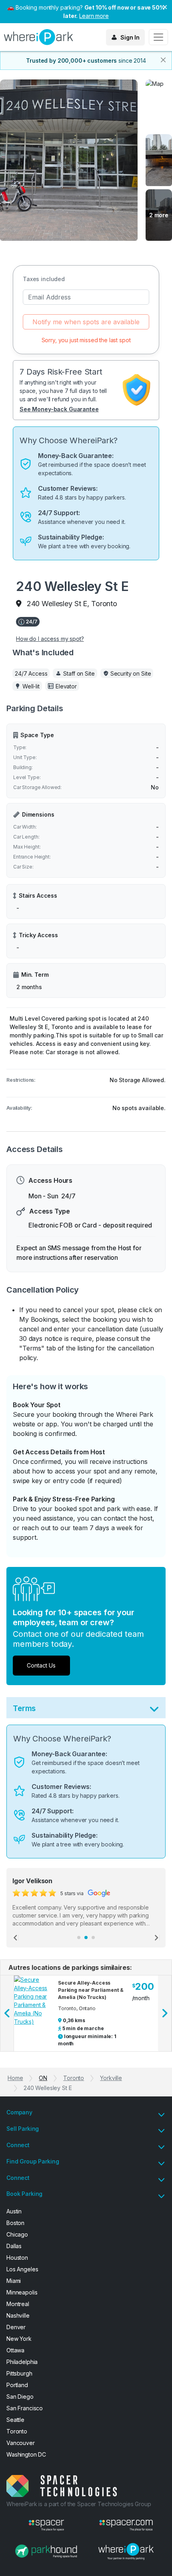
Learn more (94, 16)
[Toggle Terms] (154, 1711)
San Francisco (25, 2408)
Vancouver (21, 2443)
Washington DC (26, 2454)
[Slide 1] (79, 1937)
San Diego (20, 2397)
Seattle (15, 2420)
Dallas (14, 2246)
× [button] (165, 6)
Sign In (130, 37)
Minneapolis (22, 2292)
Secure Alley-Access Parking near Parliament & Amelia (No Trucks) (91, 1990)
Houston (17, 2258)
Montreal (18, 2304)
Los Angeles (22, 2269)
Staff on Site (79, 673)
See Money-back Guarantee (59, 409)
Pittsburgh (19, 2373)
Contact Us (41, 1665)
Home (15, 2078)
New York (19, 2339)
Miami (14, 2281)
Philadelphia (22, 2362)
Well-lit (31, 686)
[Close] (163, 60)
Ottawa (15, 2350)
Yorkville (111, 2078)
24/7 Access (31, 673)
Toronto (74, 2078)
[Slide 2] (86, 1937)
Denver (16, 2327)
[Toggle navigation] (158, 37)
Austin (14, 2211)
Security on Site (131, 673)
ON (43, 2078)
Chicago (17, 2234)
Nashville (18, 2315)
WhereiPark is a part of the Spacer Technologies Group (79, 2504)
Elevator (66, 686)
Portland (17, 2385)
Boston (15, 2223)
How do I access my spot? (50, 639)
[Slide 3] (93, 1937)
